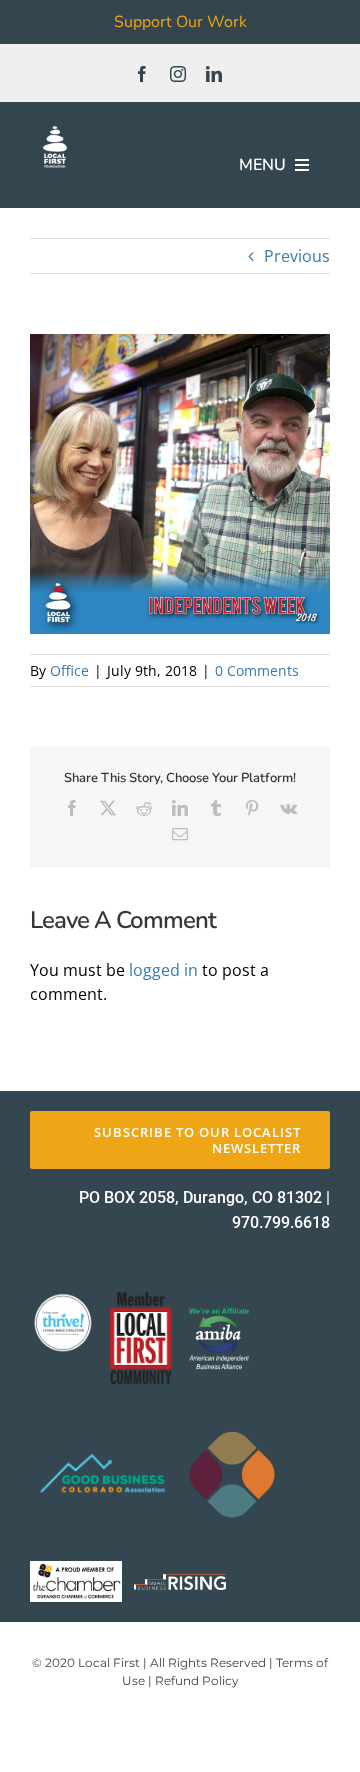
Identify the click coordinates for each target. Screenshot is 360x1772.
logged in (163, 970)
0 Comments (257, 670)
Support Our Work (180, 22)
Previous (297, 256)
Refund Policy (197, 1680)
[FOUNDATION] (55, 130)
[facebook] (142, 74)
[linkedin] (214, 74)
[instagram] (178, 74)
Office (69, 670)
